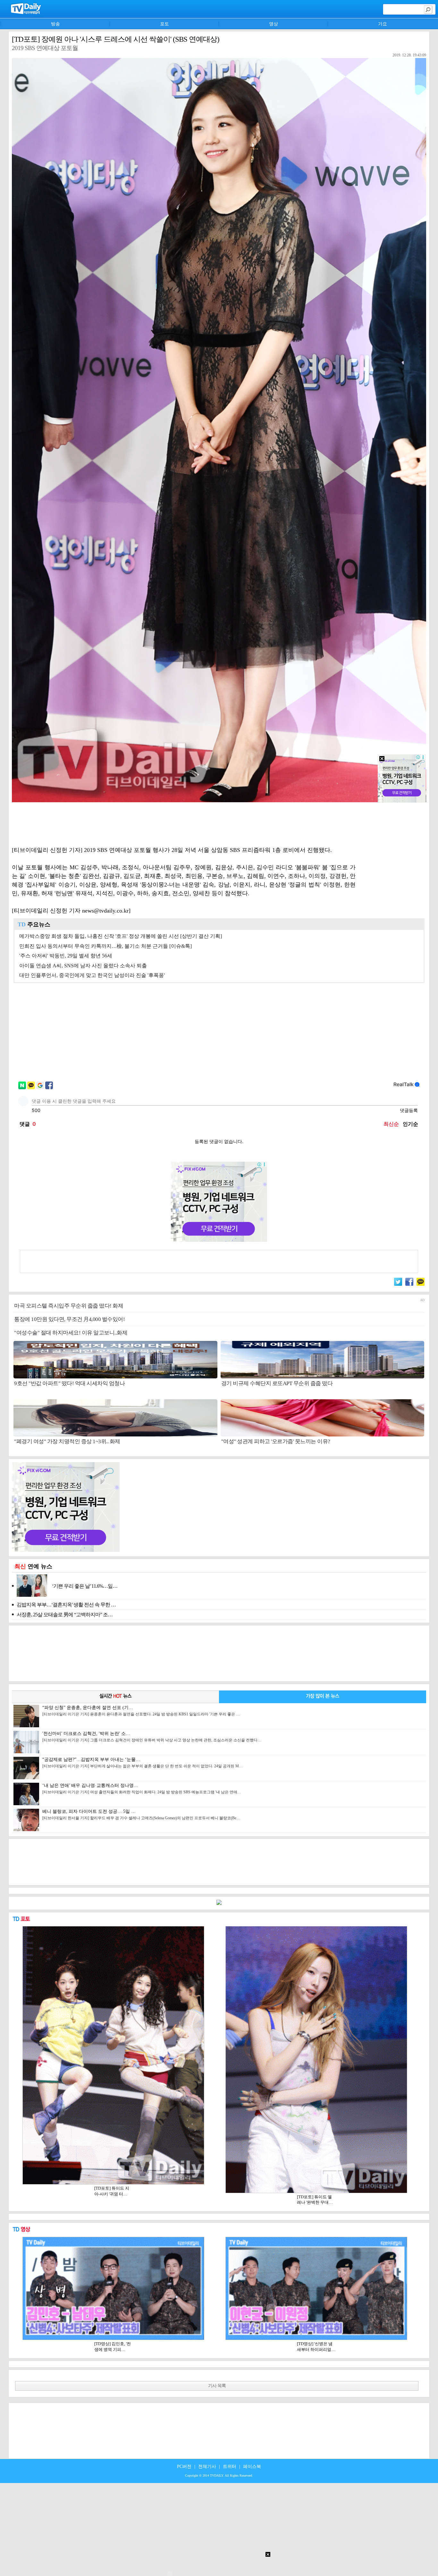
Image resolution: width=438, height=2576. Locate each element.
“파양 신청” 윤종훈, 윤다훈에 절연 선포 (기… (141, 1711)
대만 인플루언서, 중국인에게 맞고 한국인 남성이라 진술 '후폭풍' (92, 975)
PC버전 (184, 2467)
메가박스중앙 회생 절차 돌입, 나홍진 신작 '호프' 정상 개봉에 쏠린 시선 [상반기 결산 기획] (121, 936)
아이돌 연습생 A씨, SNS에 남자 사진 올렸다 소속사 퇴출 (83, 966)
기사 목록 (217, 2386)
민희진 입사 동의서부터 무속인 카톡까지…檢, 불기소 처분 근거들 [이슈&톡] (105, 946)
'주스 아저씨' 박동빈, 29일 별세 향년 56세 (66, 956)
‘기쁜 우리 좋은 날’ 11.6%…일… (85, 1586)
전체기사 (207, 2467)
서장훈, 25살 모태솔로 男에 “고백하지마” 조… (65, 1615)
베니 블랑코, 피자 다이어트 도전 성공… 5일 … (141, 1815)
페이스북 (252, 2467)
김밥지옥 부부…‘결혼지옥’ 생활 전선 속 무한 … (66, 1605)
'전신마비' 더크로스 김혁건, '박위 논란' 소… (152, 1737)
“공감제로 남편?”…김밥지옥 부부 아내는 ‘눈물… (143, 1763)
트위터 (230, 2467)
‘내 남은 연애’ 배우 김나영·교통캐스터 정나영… (142, 1789)
